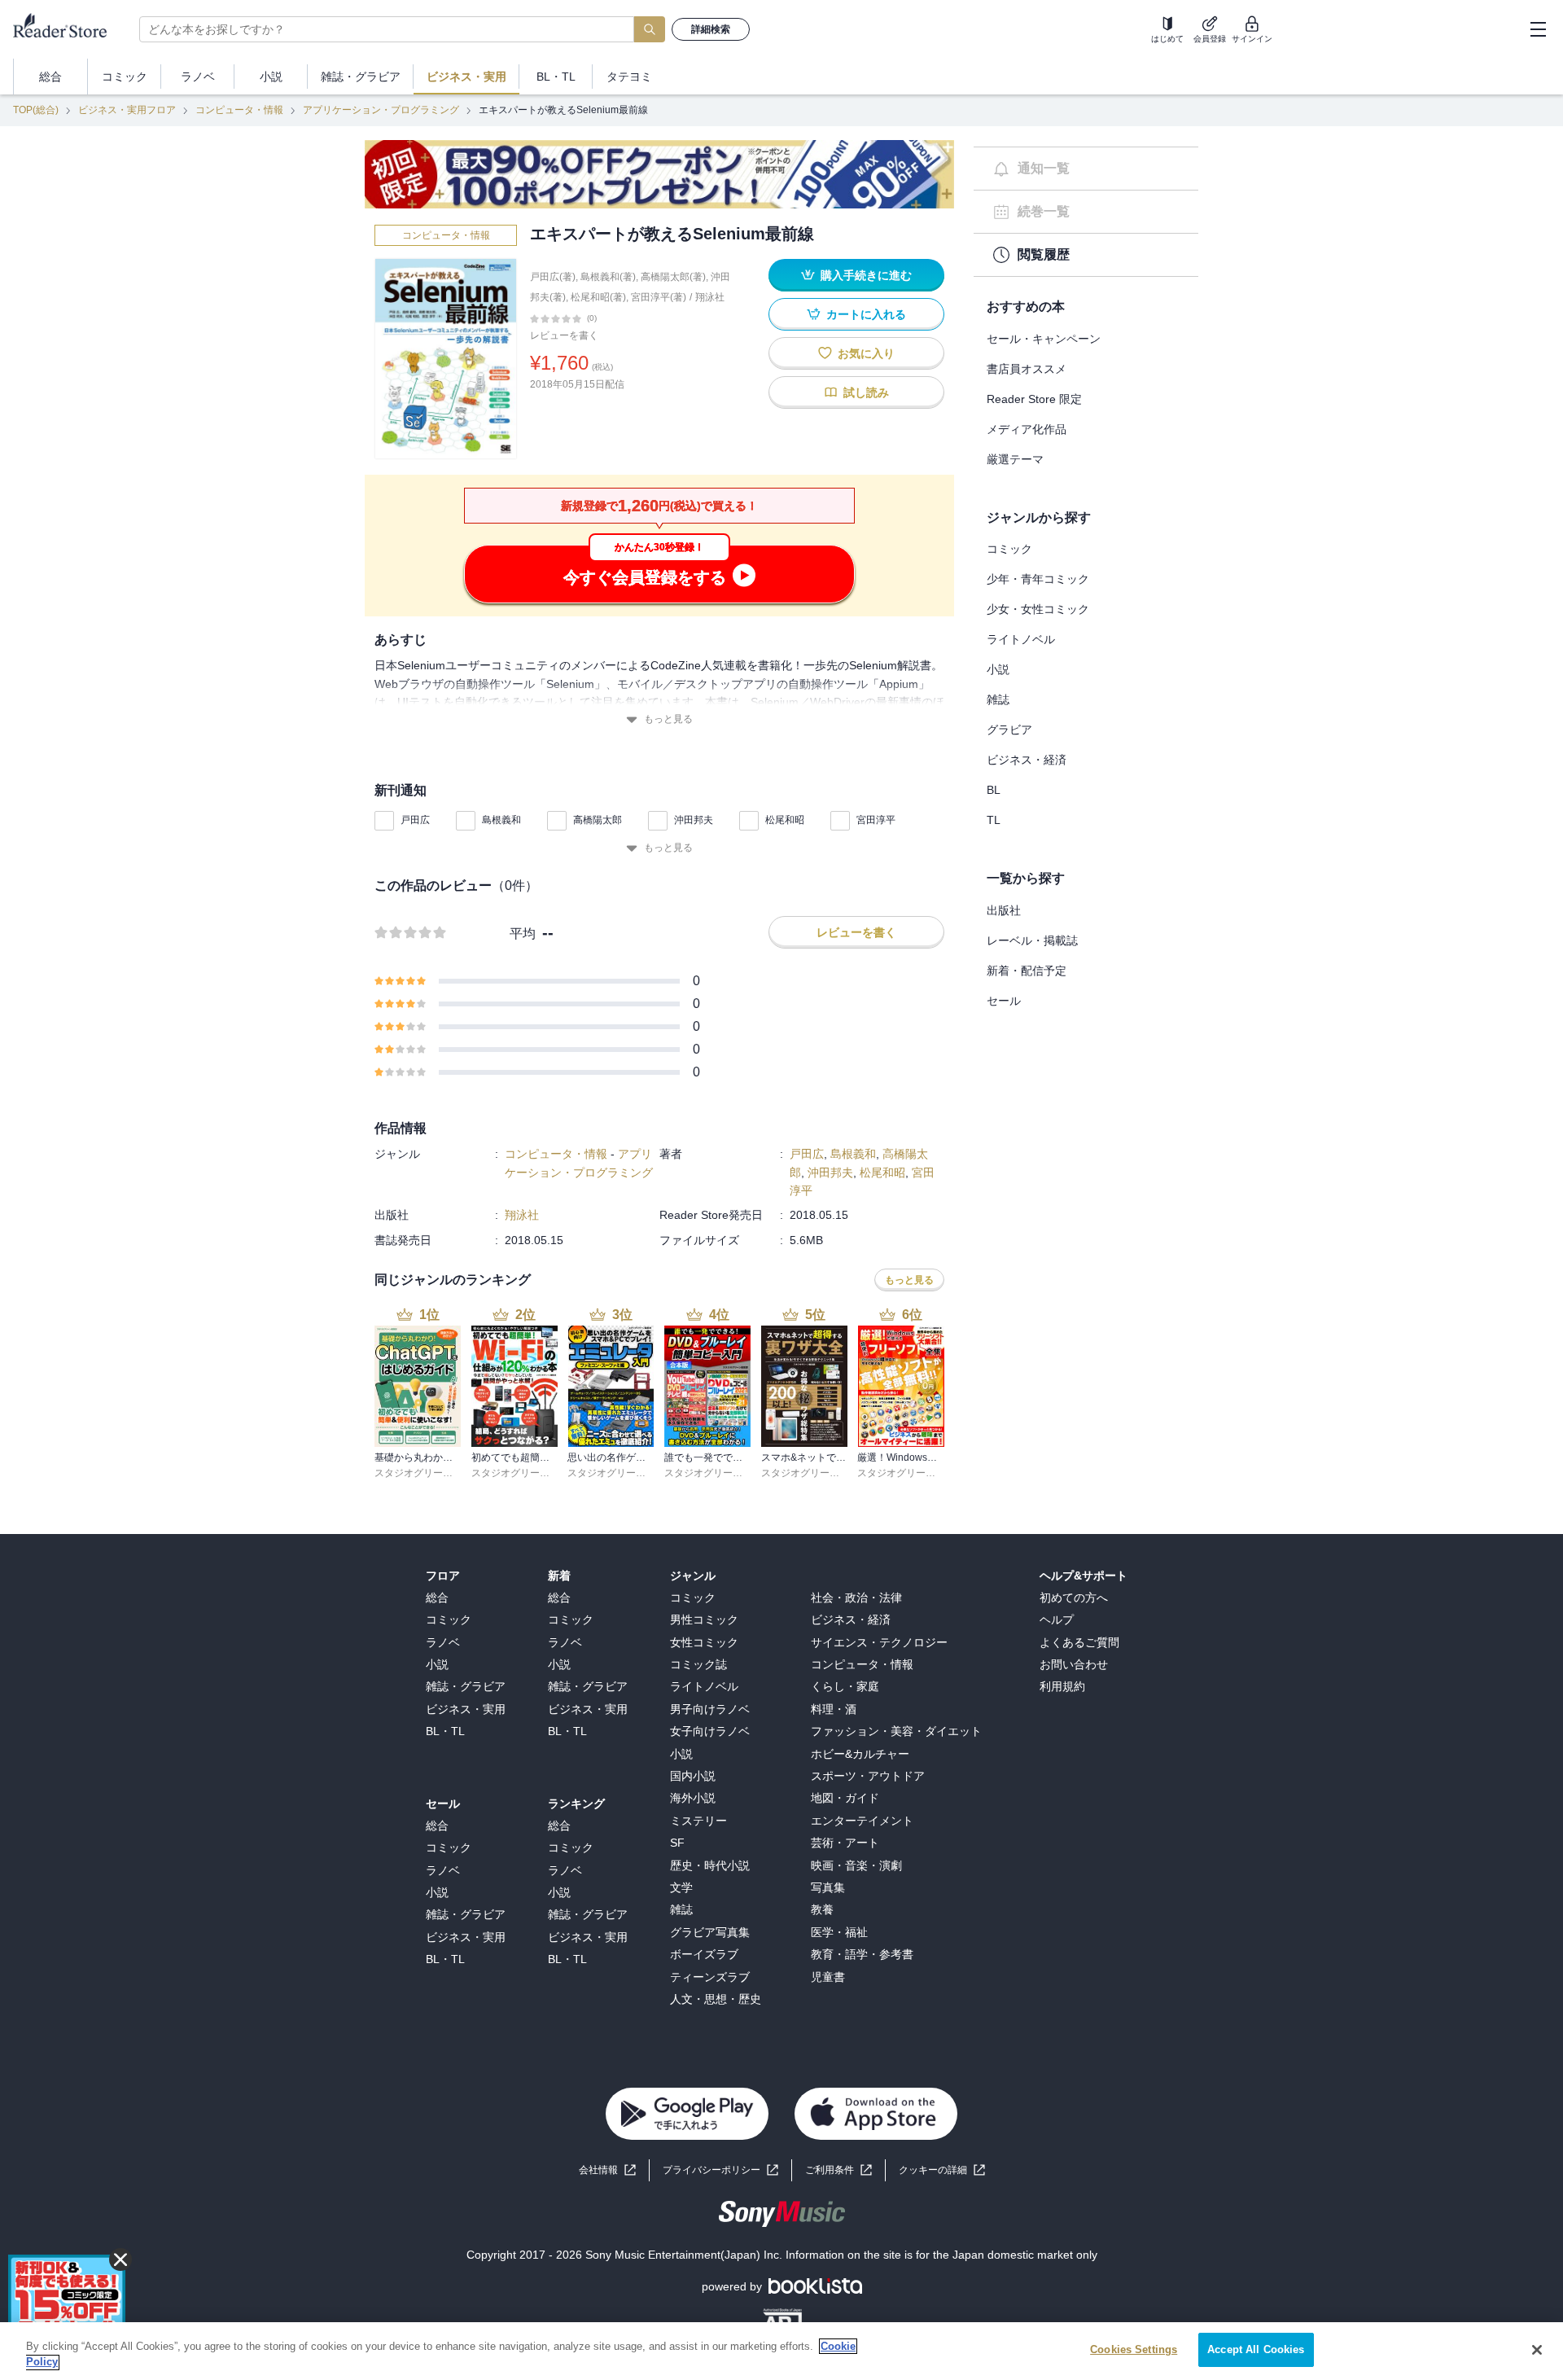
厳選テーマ (1015, 459)
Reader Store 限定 (1034, 399)
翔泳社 (710, 297)
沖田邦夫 (694, 820)
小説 (998, 669)
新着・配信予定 (1027, 971)
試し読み (866, 392)
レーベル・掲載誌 (1032, 940)
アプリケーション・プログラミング (381, 110)
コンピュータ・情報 (239, 110)
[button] (942, 2170)
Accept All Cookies (1256, 2349)
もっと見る (668, 719)
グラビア (1009, 730)
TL (994, 820)
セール (1004, 1001)
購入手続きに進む (866, 275)
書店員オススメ (1027, 369)
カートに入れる (866, 314)
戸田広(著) (553, 277)
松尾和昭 (785, 820)
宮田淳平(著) (659, 297)
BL (994, 790)
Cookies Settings (1134, 2349)
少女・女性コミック (1038, 609)
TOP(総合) (36, 110)
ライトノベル (1021, 639)
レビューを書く (564, 335)
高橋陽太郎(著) (673, 277)
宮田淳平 (876, 820)
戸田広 (415, 820)
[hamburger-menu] (1538, 29)
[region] (781, 2351)
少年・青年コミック (1038, 579)
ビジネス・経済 (1027, 760)
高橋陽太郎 (598, 820)
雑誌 (998, 699)
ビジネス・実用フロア (127, 110)
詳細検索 (711, 29)
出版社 (1004, 910)
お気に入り (866, 353)
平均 (523, 934)
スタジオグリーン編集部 (428, 1473)
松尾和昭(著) (598, 297)
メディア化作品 (1027, 429)
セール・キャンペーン (1044, 339)
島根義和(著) (608, 277)
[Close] (1537, 2350)
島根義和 (501, 820)
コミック (1009, 549)
